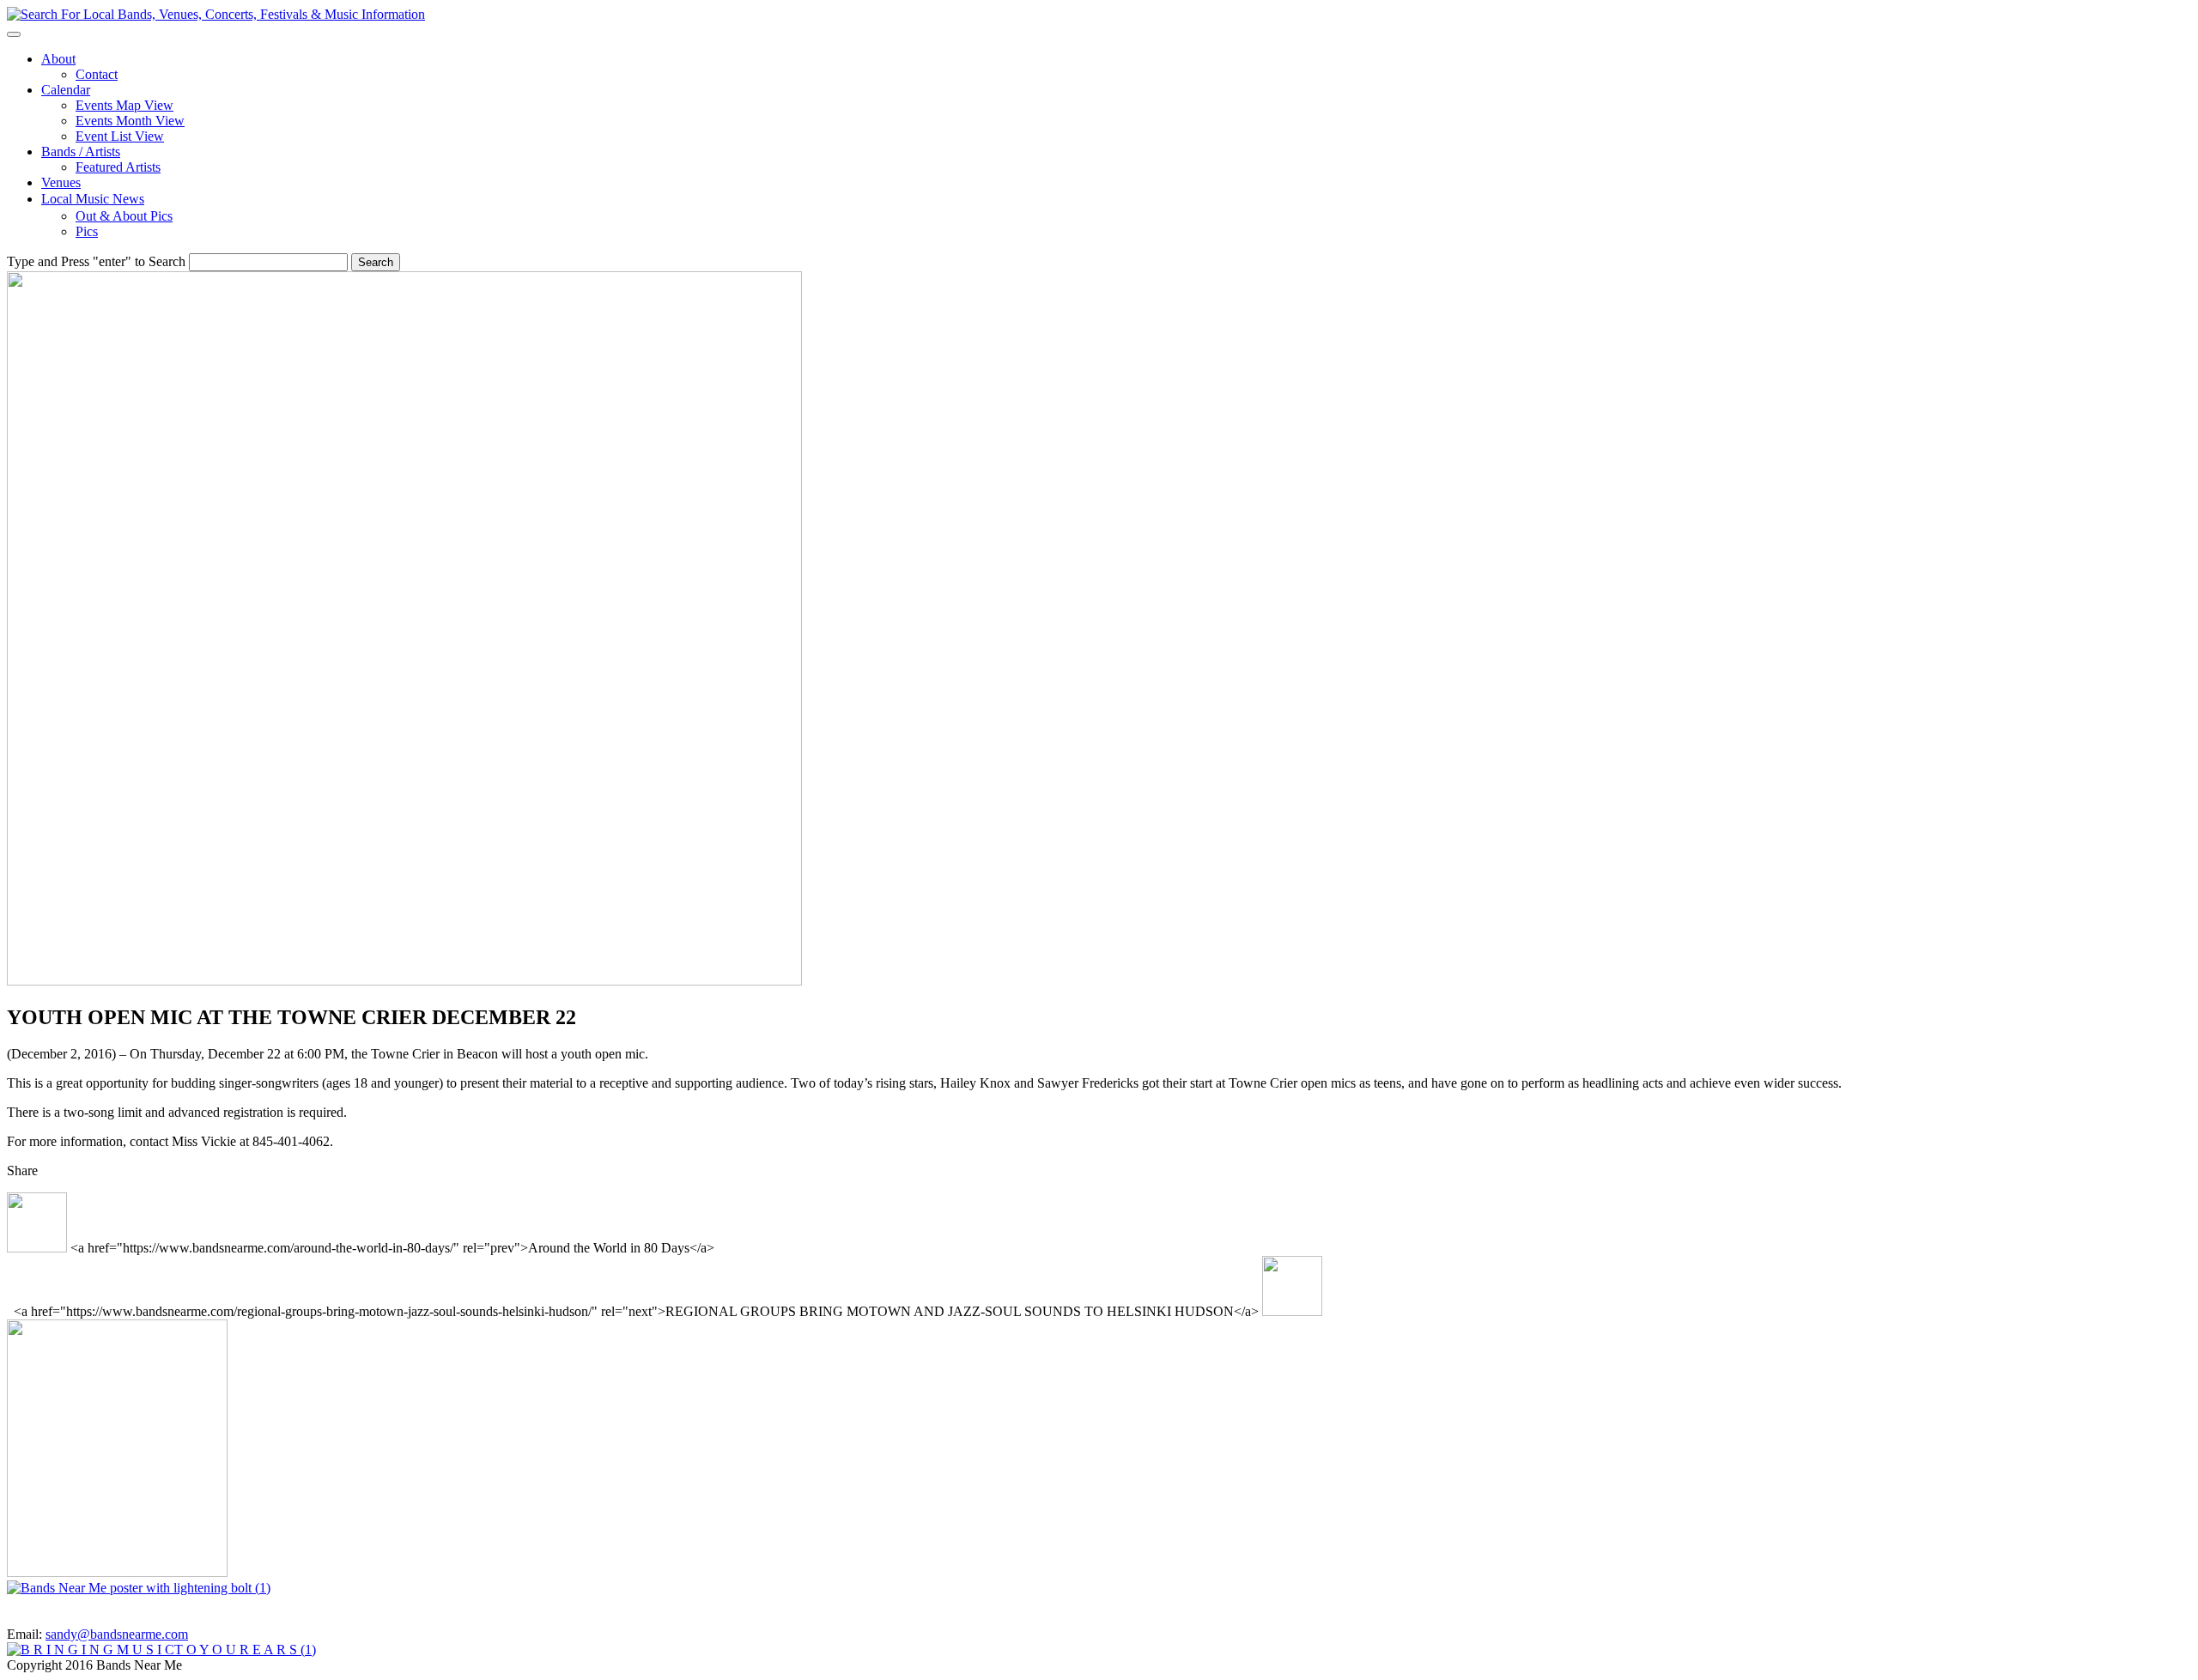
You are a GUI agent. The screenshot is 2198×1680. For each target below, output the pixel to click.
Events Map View (124, 105)
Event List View (120, 136)
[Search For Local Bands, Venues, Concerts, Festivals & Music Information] (216, 14)
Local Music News (93, 199)
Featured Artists (118, 167)
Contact (97, 74)
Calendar (66, 90)
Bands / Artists (81, 152)
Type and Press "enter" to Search (96, 261)
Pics (87, 231)
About (58, 59)
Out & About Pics (124, 216)
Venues (61, 182)
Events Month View (130, 121)
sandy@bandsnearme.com (117, 1634)
